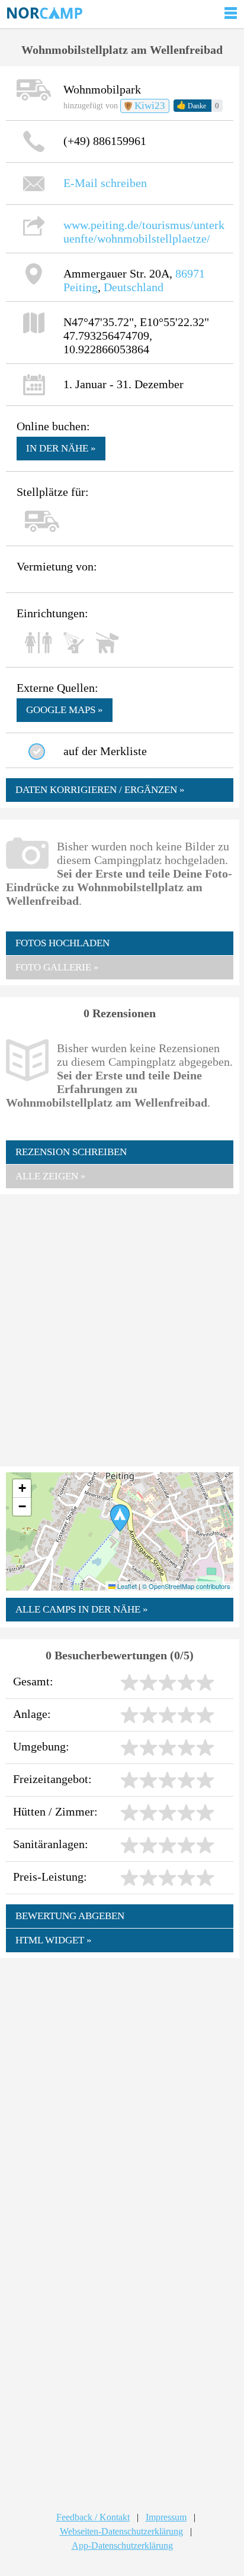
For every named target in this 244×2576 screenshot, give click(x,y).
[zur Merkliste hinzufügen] (37, 752)
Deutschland (134, 287)
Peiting (81, 287)
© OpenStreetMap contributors (186, 1586)
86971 (190, 273)
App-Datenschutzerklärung (122, 2546)
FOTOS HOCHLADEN (62, 943)
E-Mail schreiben (105, 183)
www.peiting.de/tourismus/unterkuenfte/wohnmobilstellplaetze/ (144, 232)
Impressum (166, 2517)
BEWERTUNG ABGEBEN (70, 1916)
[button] (120, 1518)
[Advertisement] (122, 1329)
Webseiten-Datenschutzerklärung (121, 2531)
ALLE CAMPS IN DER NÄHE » (82, 1609)
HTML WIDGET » (54, 1940)
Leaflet (126, 1586)
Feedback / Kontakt (93, 2517)
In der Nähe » (61, 448)
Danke (191, 105)
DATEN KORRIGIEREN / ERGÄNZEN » (100, 790)
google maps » (65, 710)
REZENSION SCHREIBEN (71, 1152)
